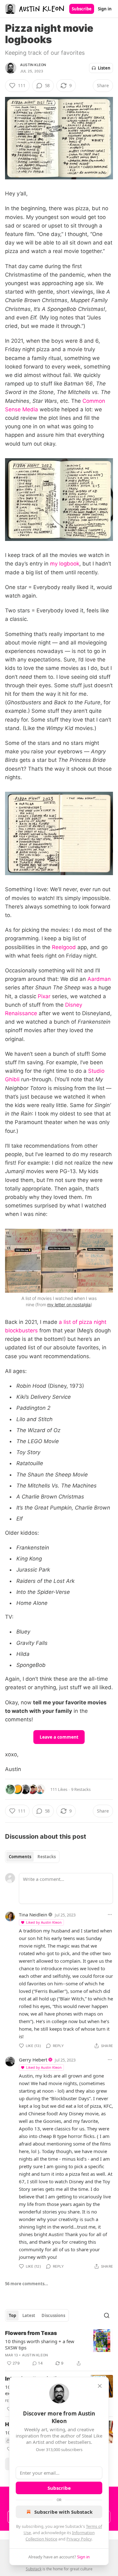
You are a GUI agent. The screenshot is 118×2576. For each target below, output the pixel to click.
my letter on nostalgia (69, 1305)
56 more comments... (27, 2284)
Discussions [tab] (53, 2315)
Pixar (44, 996)
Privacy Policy (79, 2539)
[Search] (107, 2315)
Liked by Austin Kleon (44, 1922)
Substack (34, 2569)
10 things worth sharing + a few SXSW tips (40, 2344)
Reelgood (64, 947)
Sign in (105, 9)
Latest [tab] (29, 2315)
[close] (100, 2386)
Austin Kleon (33, 65)
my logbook (65, 564)
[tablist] (32, 1857)
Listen (104, 68)
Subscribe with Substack (63, 2512)
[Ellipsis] (110, 1915)
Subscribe (82, 9)
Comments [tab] (20, 1857)
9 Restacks (81, 1789)
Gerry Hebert (33, 2060)
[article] (59, 2348)
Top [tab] (12, 2315)
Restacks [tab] (47, 1857)
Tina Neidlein (33, 1915)
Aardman (99, 979)
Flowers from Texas (31, 2333)
